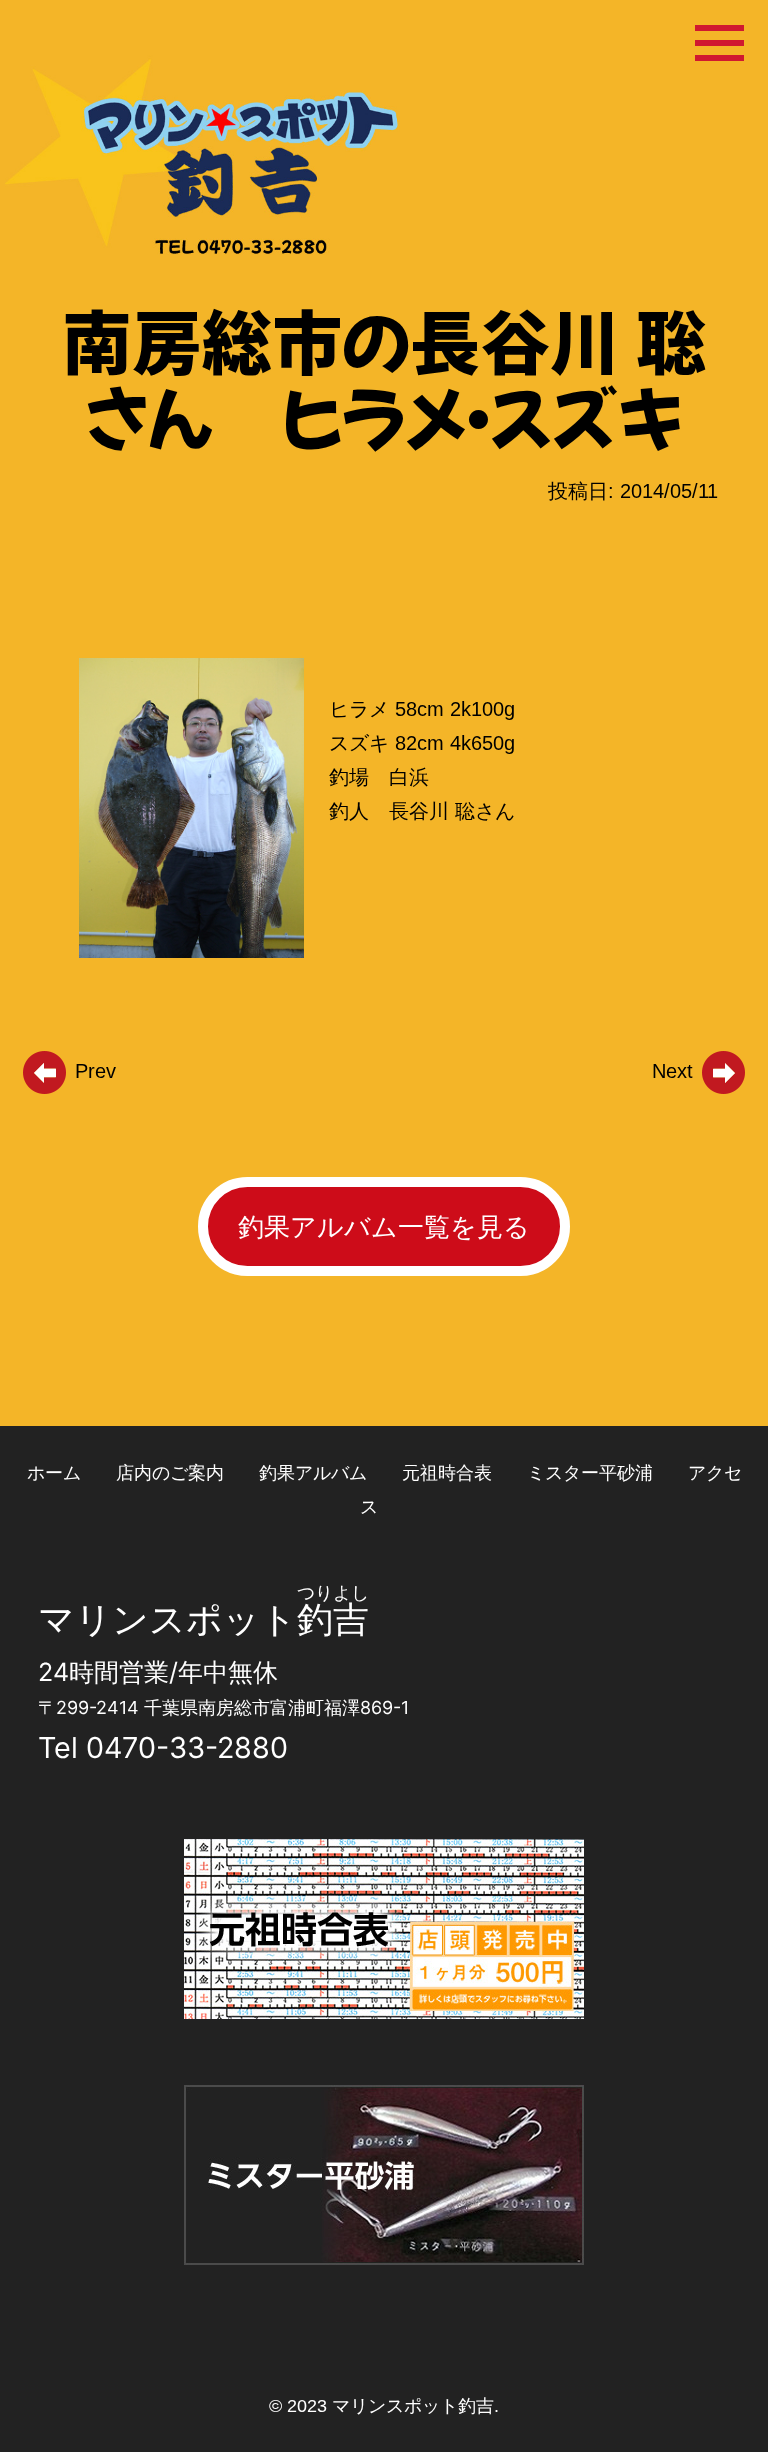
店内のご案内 (170, 1472)
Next (675, 1071)
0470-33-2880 (187, 1747)
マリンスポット (167, 1619)
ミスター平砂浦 (590, 1472)
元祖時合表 (447, 1472)
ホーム (54, 1472)
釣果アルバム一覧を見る (384, 1226)
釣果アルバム (313, 1472)
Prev (92, 1071)
